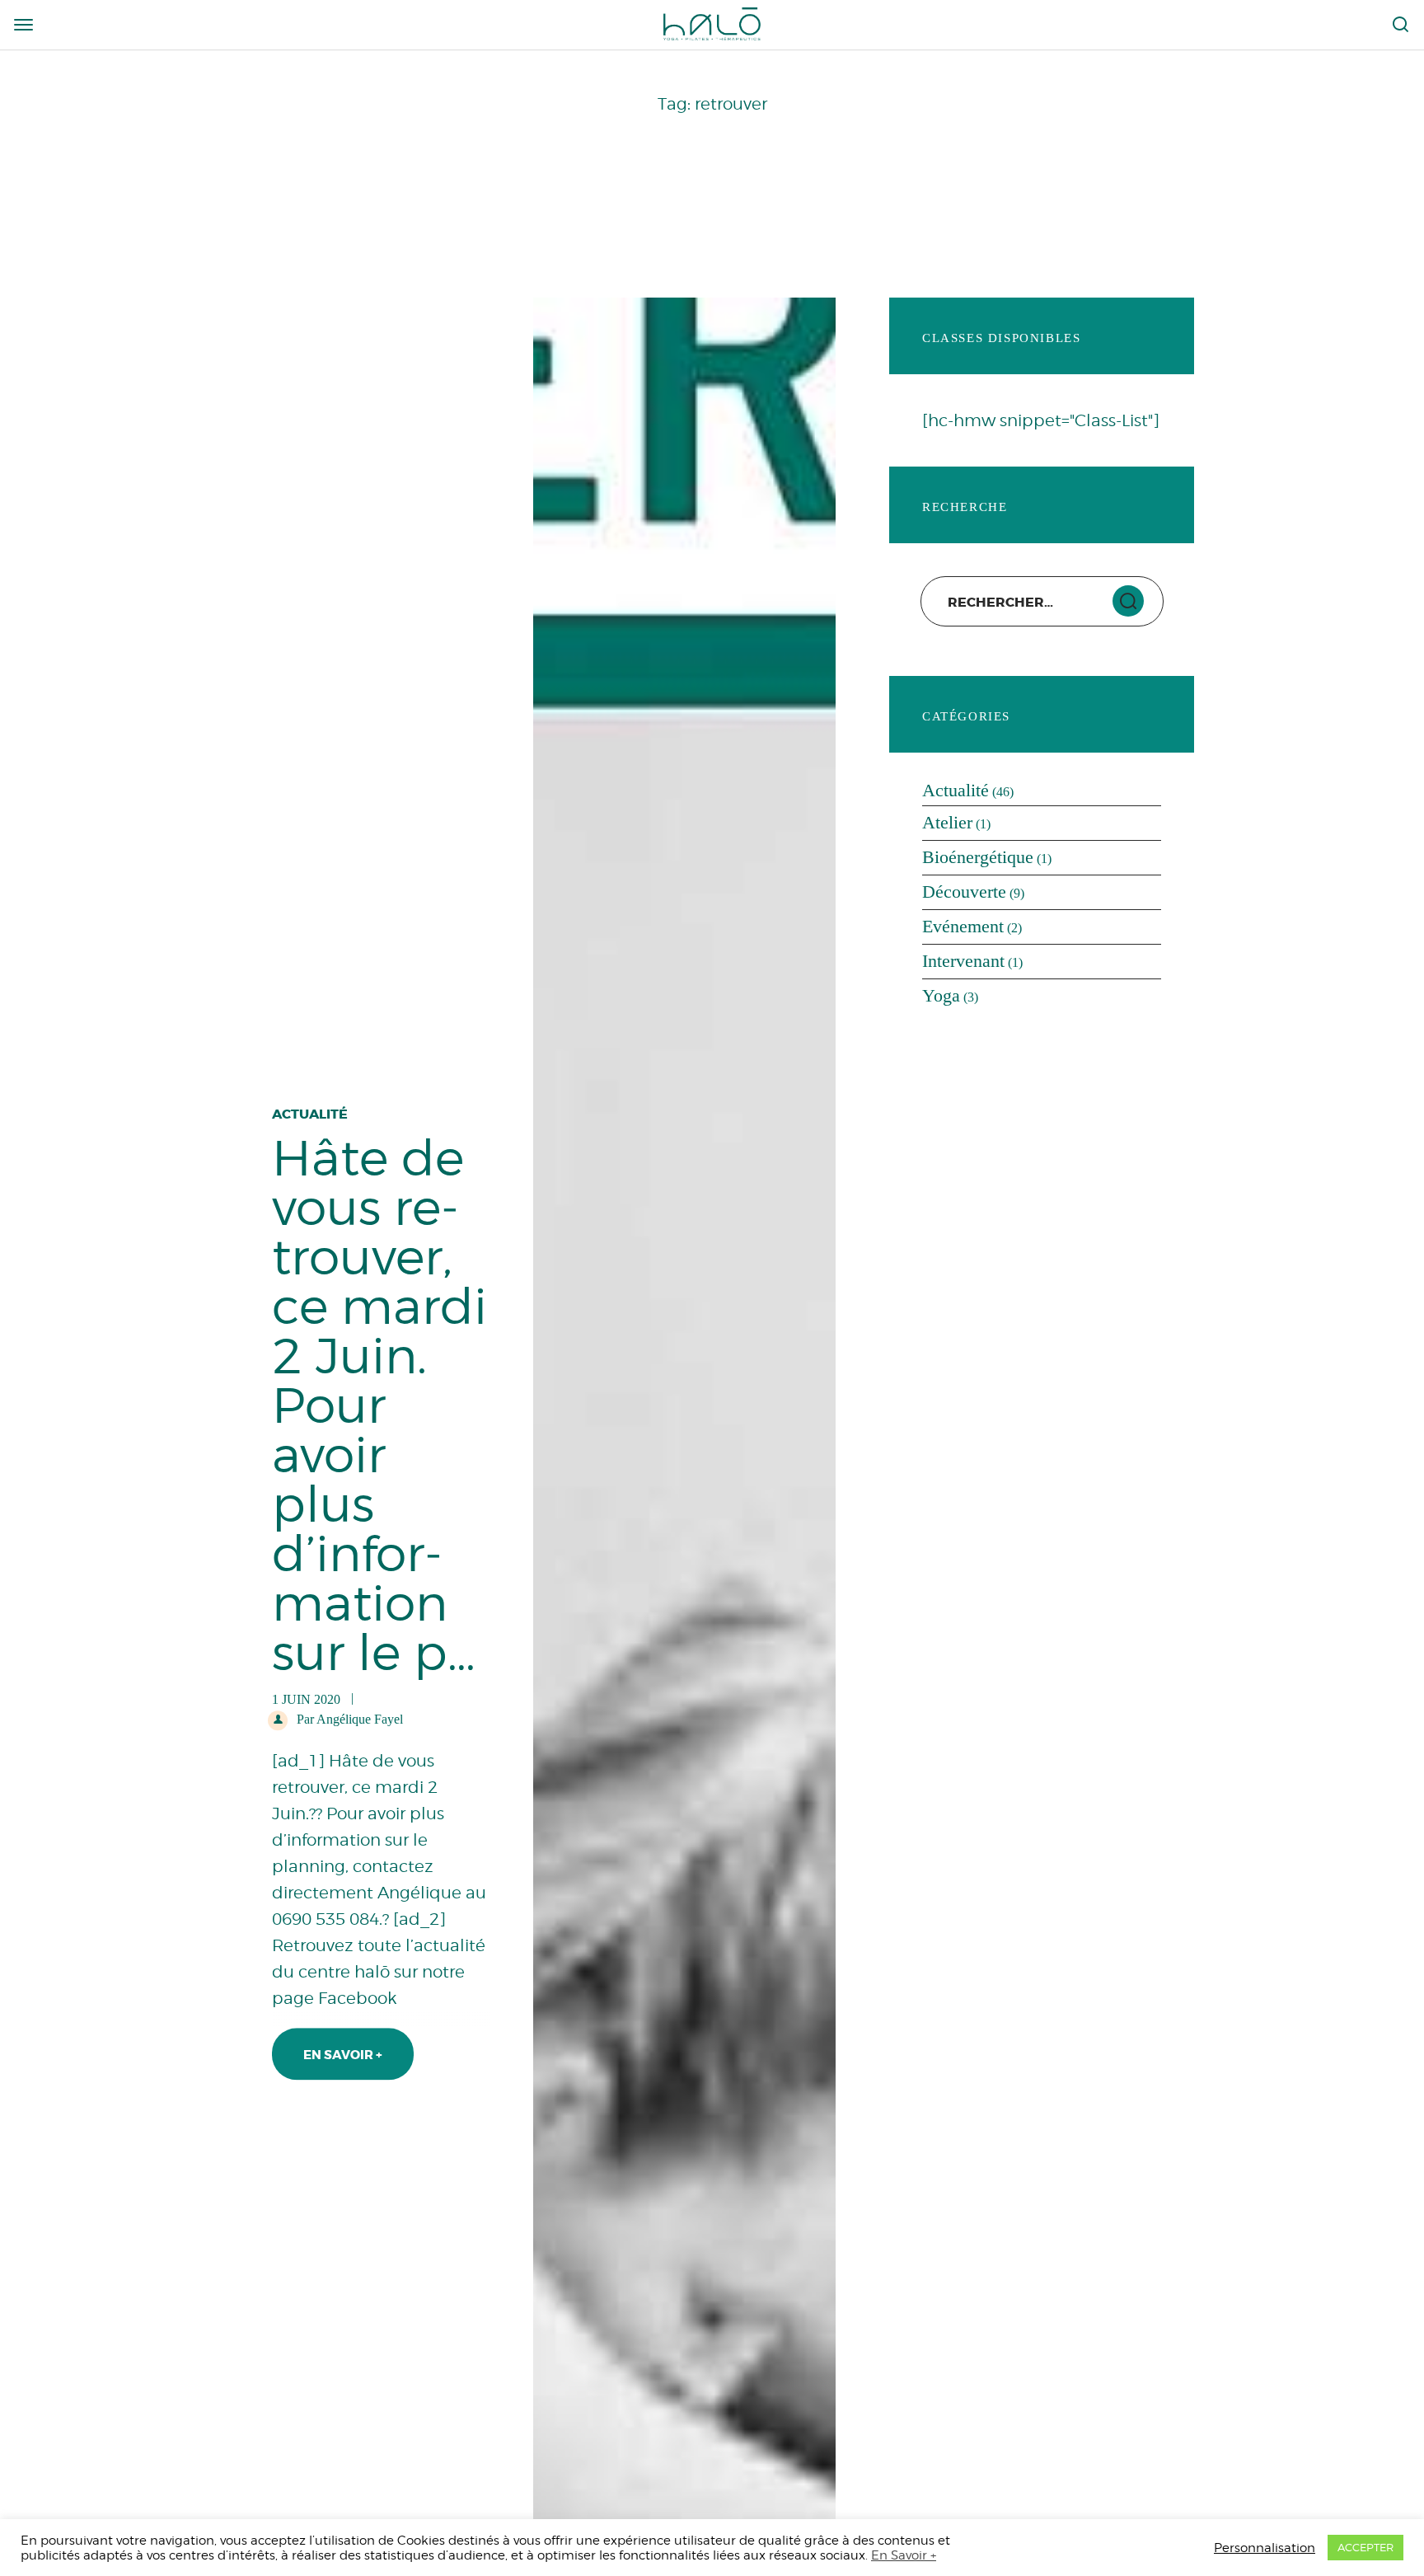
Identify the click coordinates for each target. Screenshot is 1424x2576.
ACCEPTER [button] (1365, 2547)
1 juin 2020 (721, 1977)
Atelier (947, 822)
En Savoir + (343, 2056)
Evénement (963, 926)
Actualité (625, 1977)
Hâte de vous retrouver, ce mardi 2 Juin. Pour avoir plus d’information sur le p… (684, 1847)
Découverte (964, 892)
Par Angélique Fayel (348, 1719)
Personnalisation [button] (1265, 2548)
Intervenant (963, 961)
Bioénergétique (978, 857)
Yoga (941, 995)
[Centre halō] (712, 23)
